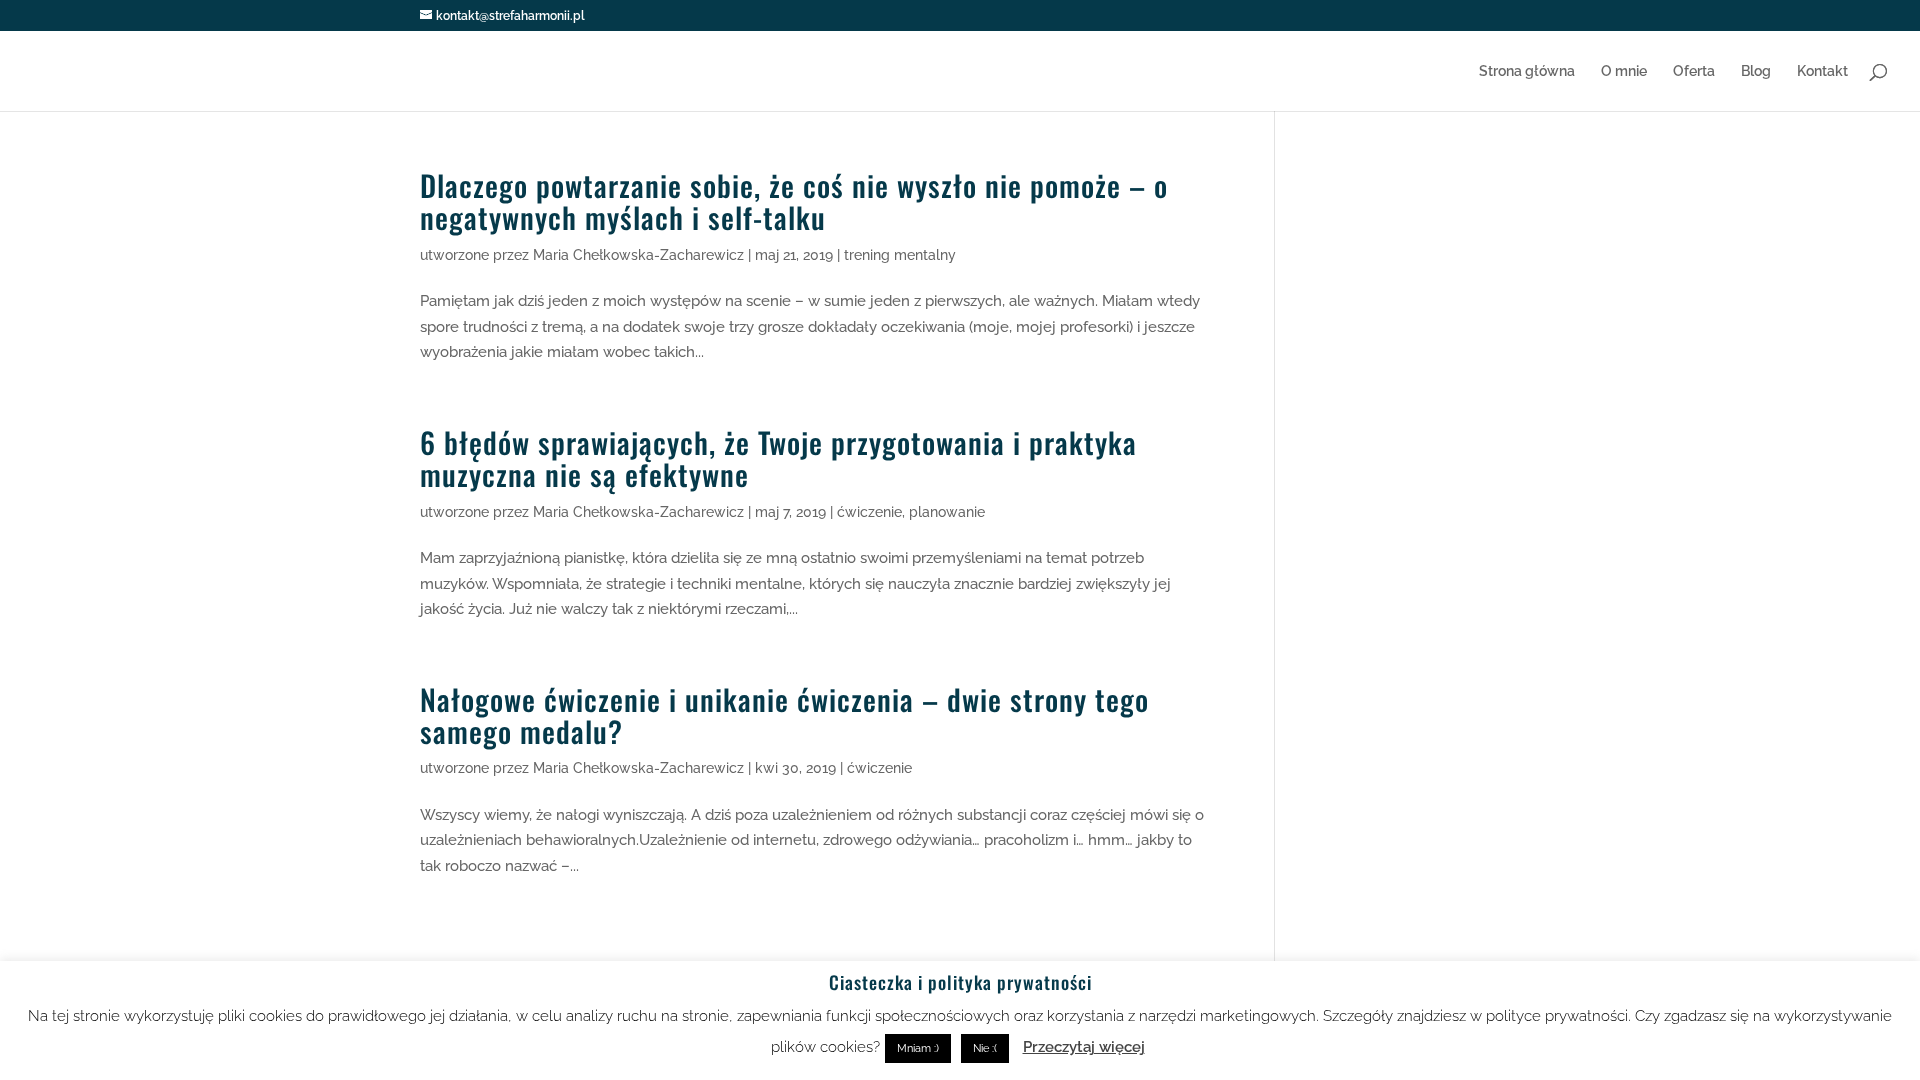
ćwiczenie (869, 512)
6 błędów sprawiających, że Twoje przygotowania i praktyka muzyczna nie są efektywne (778, 457)
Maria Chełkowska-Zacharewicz (638, 255)
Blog (1756, 71)
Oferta (1694, 71)
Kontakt (1822, 71)
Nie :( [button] (985, 1048)
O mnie (1624, 71)
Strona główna (1527, 71)
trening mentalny (900, 255)
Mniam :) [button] (918, 1048)
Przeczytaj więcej (1084, 1047)
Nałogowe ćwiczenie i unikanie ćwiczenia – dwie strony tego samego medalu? (784, 714)
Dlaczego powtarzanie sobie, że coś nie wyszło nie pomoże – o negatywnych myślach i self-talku (794, 200)
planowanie (947, 512)
